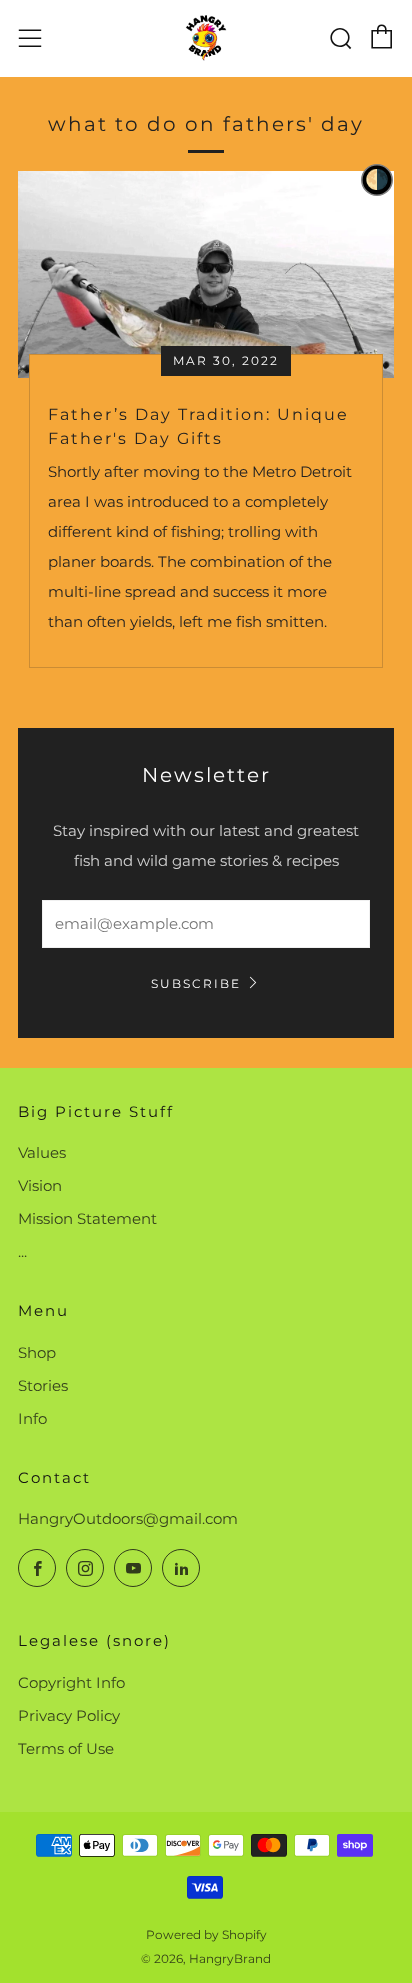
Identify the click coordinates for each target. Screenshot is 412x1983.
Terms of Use (66, 1748)
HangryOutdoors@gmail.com (128, 1518)
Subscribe (196, 983)
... (22, 1251)
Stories (43, 1385)
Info (32, 1418)
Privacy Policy (69, 1715)
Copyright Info (71, 1682)
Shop (37, 1352)
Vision (40, 1185)
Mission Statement (87, 1218)
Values (42, 1152)
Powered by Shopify (206, 1934)
